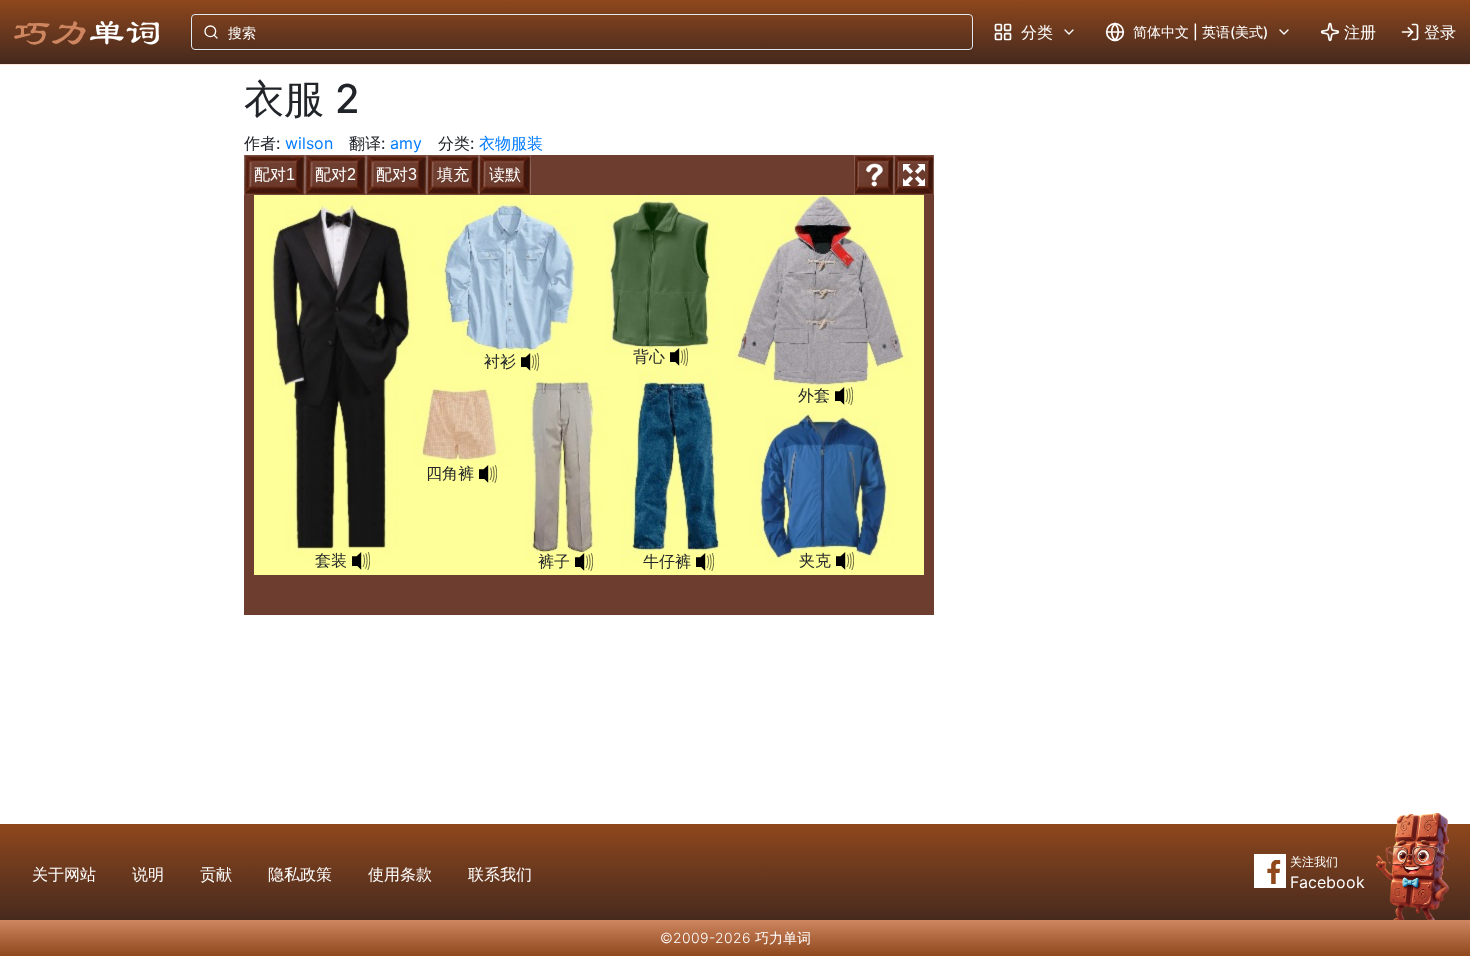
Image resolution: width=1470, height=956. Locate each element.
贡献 (216, 874)
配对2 (335, 174)
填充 (453, 174)
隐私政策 (300, 874)
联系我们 (500, 874)
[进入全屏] (914, 175)
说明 (148, 874)
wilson (309, 143)
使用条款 (400, 874)
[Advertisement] (106, 395)
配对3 (396, 174)
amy (406, 143)
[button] (361, 561)
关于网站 (64, 874)
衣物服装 (511, 143)
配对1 (274, 174)
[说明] (874, 175)
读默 (505, 174)
